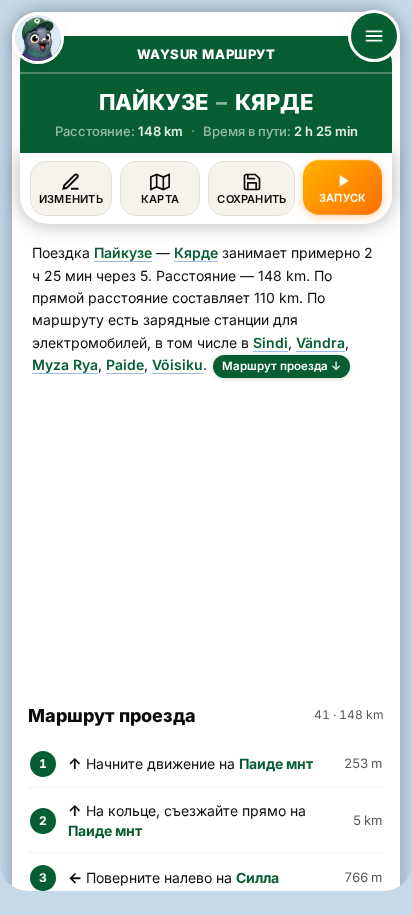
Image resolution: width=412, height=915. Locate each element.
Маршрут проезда (281, 366)
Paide (125, 364)
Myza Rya (65, 364)
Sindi (270, 342)
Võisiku (177, 364)
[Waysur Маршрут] (38, 38)
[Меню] (374, 36)
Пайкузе (123, 252)
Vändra (320, 342)
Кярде (196, 252)
